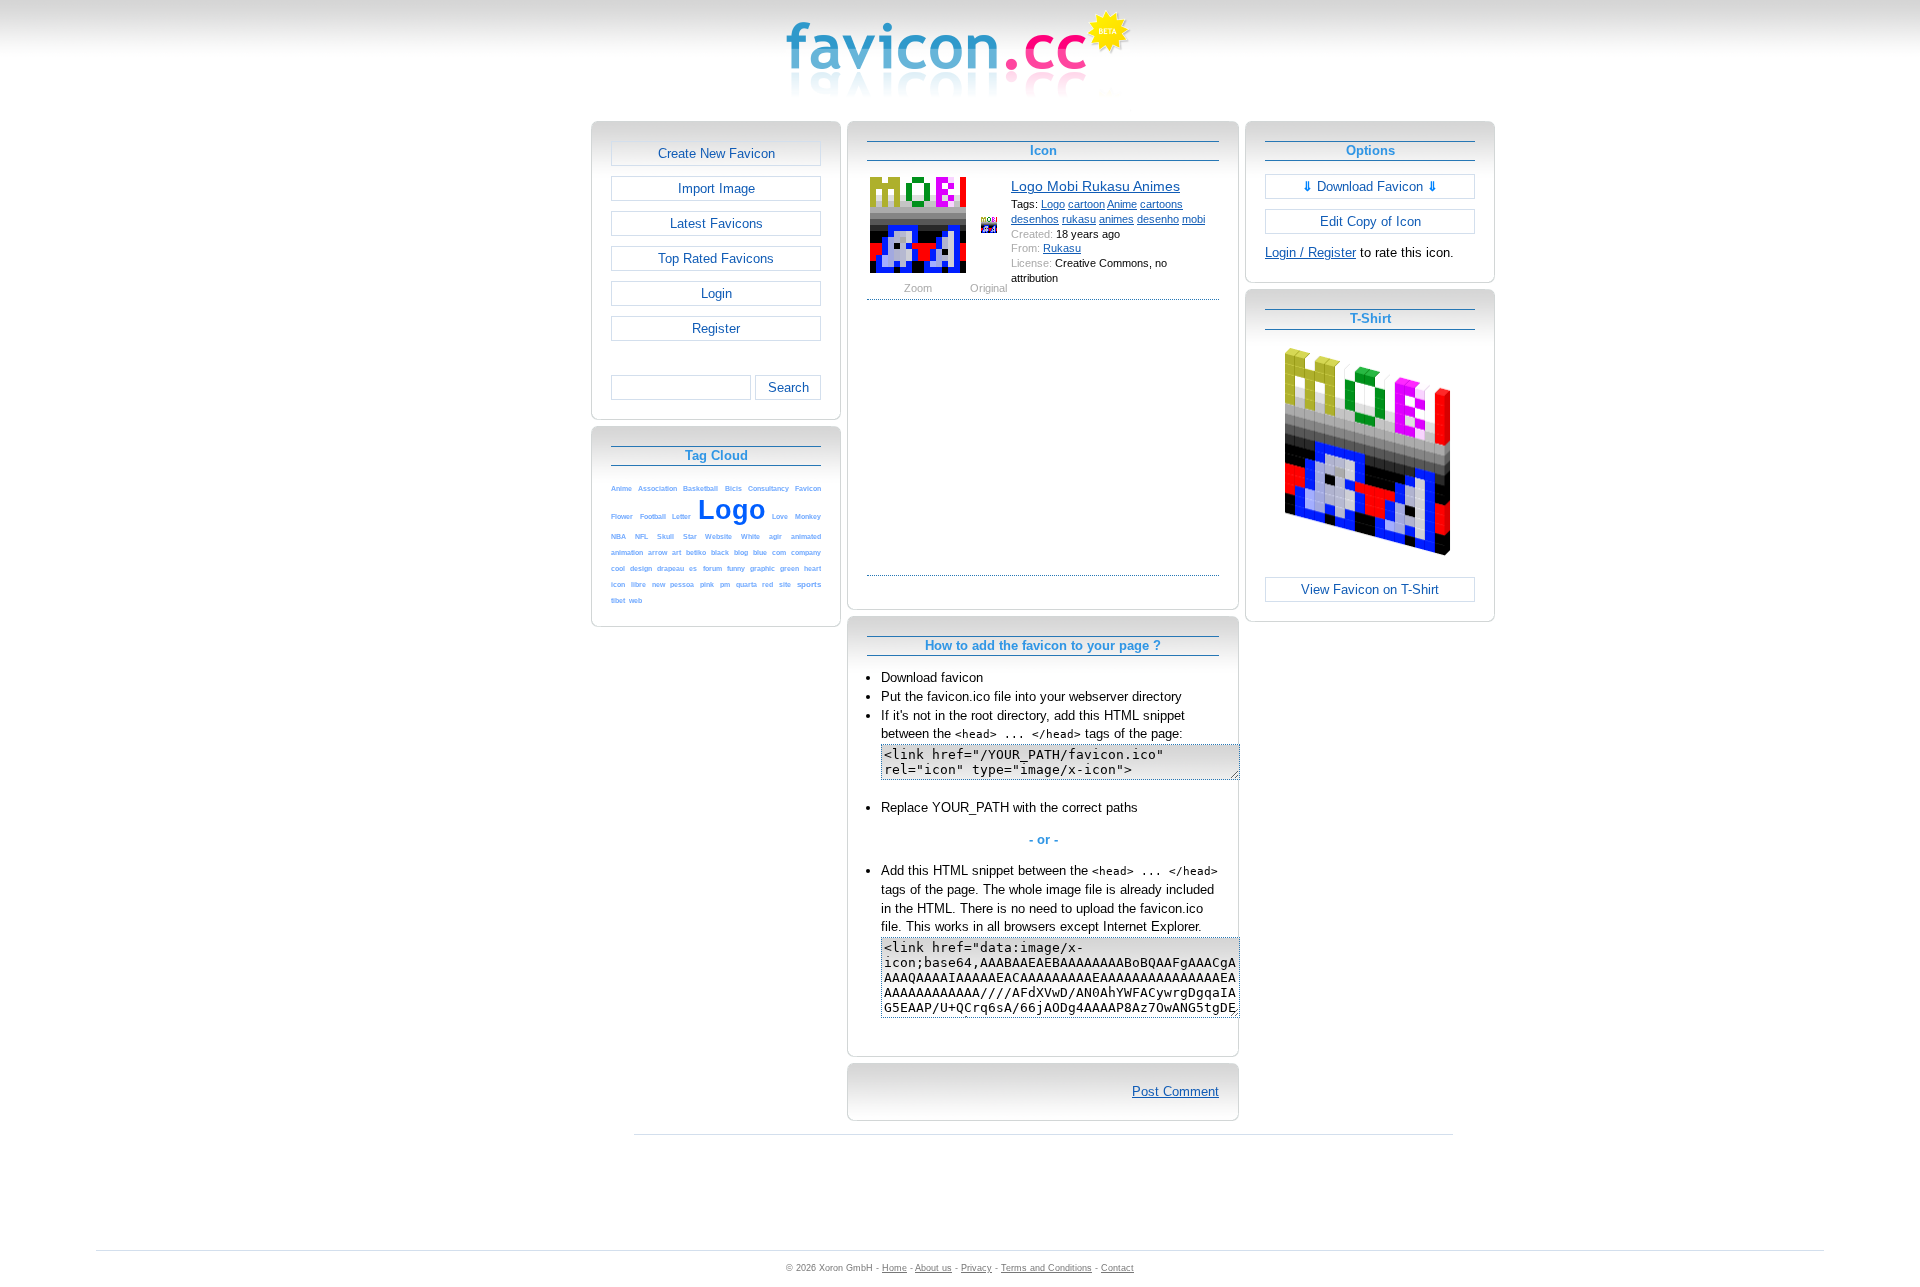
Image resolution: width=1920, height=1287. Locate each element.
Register (716, 328)
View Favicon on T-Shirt (1370, 589)
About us (933, 1268)
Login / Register (1310, 252)
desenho (1158, 219)
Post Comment (1175, 1091)
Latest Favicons (716, 223)
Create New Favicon (716, 153)
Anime (1122, 204)
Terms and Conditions (1046, 1268)
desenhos (1035, 219)
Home (894, 1268)
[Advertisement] (505, 421)
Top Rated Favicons (716, 258)
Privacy (976, 1268)
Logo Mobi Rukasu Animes (1095, 186)
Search (788, 387)
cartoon (1086, 204)
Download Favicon (1370, 186)
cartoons (1161, 204)
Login (716, 293)
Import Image (716, 188)
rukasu (1079, 219)
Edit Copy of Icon (1370, 221)
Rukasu (1062, 248)
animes (1116, 219)
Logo (1053, 204)
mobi (1193, 219)
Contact (1117, 1268)
